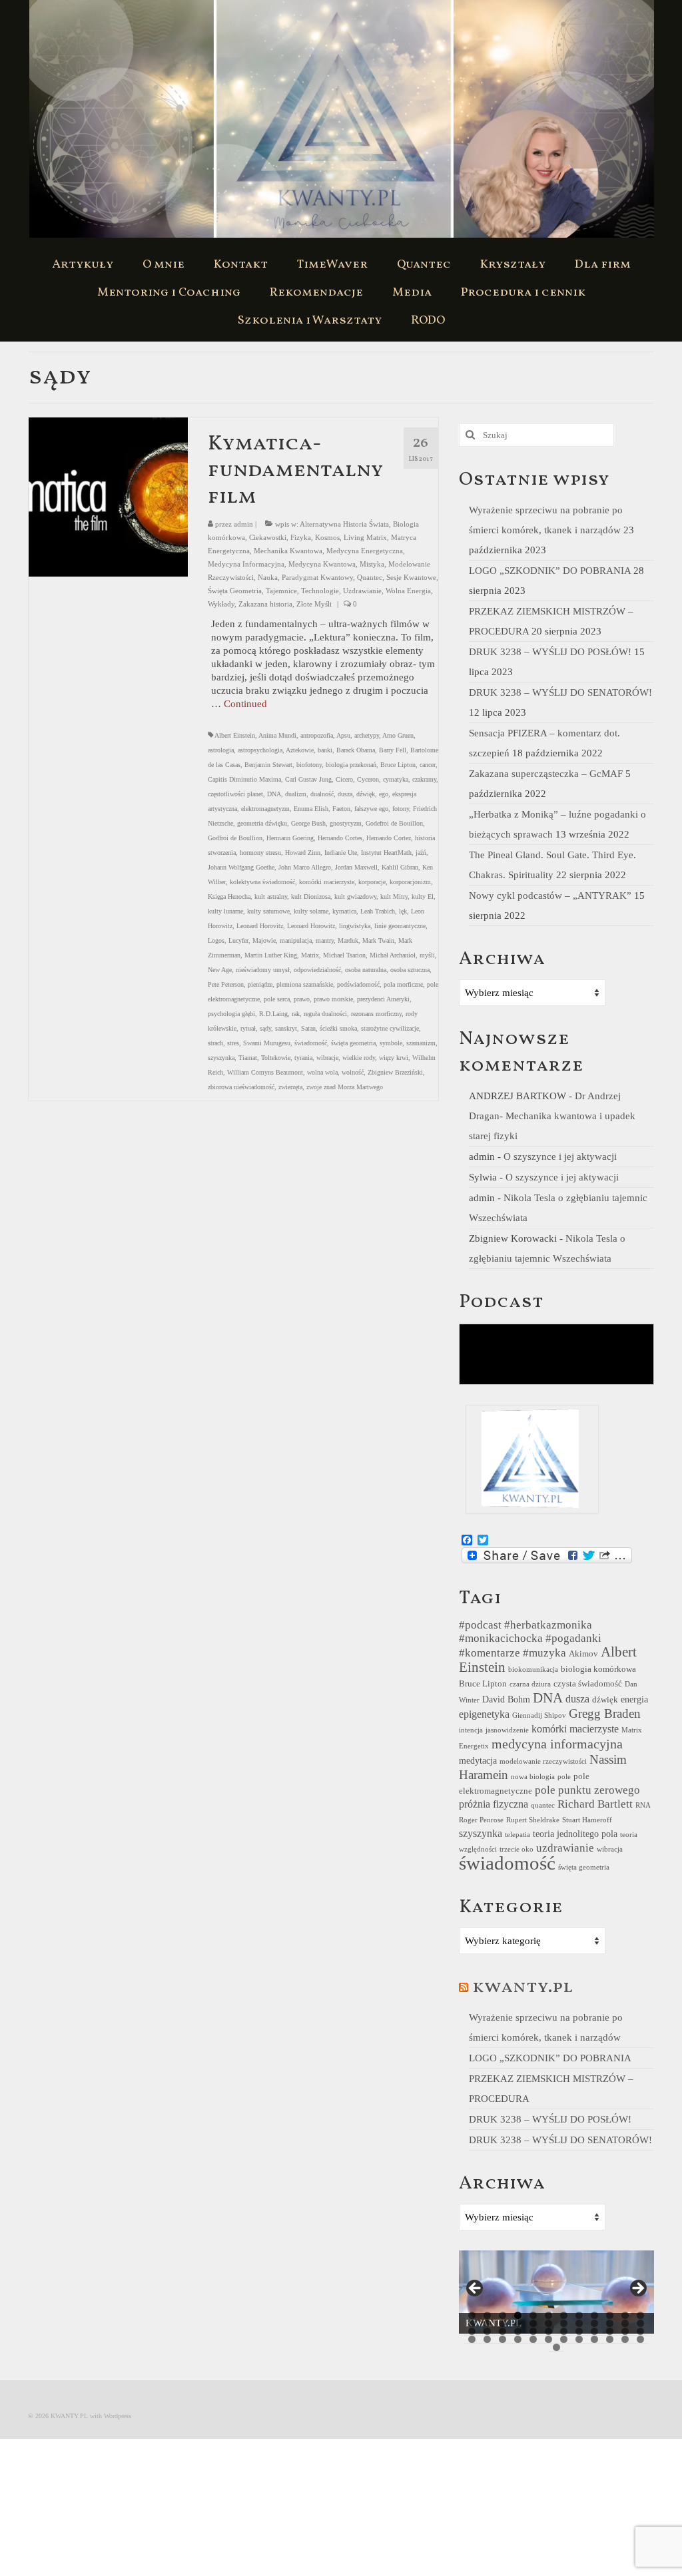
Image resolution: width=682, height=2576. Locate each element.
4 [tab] (518, 2315)
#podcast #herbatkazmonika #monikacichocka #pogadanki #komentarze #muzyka (530, 1639)
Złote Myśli (314, 604)
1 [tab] (472, 2315)
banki (325, 750)
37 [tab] (472, 2339)
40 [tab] (518, 2339)
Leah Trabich (378, 911)
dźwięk (366, 794)
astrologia (221, 750)
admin (243, 524)
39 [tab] (503, 2339)
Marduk (348, 940)
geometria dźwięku (262, 823)
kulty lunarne (225, 911)
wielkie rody (359, 1058)
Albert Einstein (235, 735)
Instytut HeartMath (386, 853)
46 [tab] (610, 2339)
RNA (643, 1805)
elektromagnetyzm (265, 809)
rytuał (248, 1028)
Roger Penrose (481, 1820)
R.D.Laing (273, 1014)
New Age (220, 970)
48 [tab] (640, 2339)
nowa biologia (533, 1777)
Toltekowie (276, 1058)
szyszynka (221, 1058)
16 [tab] (518, 2323)
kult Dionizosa (311, 897)
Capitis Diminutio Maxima (244, 779)
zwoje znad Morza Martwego (345, 1087)
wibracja (610, 1849)
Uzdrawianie (362, 591)
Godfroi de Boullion (235, 838)
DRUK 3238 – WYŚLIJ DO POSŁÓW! (550, 652)
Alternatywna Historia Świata (344, 524)
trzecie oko (516, 1849)
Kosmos (327, 537)
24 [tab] (640, 2323)
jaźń (421, 853)
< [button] (476, 2289)
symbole (391, 1043)
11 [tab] (625, 2315)
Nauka (268, 577)
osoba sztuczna (410, 970)
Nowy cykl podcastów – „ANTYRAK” (550, 896)
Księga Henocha (229, 897)
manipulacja (296, 940)
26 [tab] (487, 2331)
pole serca (277, 999)
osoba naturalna (366, 970)
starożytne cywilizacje (390, 1028)
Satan (308, 1028)
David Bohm (506, 1699)
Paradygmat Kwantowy (317, 577)
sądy (265, 1028)
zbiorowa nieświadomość (241, 1087)
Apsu (343, 735)
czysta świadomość (588, 1684)
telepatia (517, 1835)
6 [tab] (548, 2315)
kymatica (344, 911)
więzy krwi (394, 1058)
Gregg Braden (605, 1713)
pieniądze (260, 984)
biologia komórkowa (598, 1669)
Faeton (341, 809)
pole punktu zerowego (587, 1790)
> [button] (637, 2289)
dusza (345, 794)
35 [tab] (625, 2331)
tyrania (303, 1058)
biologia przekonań (351, 765)
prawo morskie (333, 999)
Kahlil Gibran (400, 867)
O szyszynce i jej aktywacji (560, 1157)
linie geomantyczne (400, 926)
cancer (428, 765)
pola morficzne (403, 984)
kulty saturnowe (268, 911)
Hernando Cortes (340, 838)
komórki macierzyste (327, 882)
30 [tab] (548, 2331)
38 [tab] (487, 2339)
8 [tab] (579, 2315)
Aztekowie (300, 750)
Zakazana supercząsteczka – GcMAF (546, 774)
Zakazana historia (265, 604)
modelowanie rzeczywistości (543, 1761)
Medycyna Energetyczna (365, 551)
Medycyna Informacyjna (246, 564)
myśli (427, 955)
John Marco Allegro (305, 867)
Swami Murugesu (267, 1043)
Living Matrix (365, 537)
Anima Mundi (277, 735)
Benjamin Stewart (268, 765)
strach (215, 1043)
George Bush (308, 823)
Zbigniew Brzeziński (395, 1072)
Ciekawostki (268, 537)
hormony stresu (260, 853)
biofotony (309, 765)
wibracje (327, 1058)
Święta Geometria (235, 591)
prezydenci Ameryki (383, 999)
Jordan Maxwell (356, 867)
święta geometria (353, 1043)
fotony (401, 809)
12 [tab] (640, 2315)
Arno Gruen (398, 735)
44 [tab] (579, 2339)
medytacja (478, 1760)
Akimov (583, 1654)
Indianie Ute (341, 853)
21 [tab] (594, 2323)
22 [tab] (610, 2323)
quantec (543, 1805)
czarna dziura (530, 1684)
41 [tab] (533, 2339)
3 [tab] (503, 2315)
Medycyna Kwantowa (322, 564)
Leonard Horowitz (311, 926)
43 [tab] (564, 2339)
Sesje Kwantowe (411, 577)
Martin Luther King (271, 955)
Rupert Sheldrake (533, 1820)
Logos (216, 940)
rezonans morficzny (376, 1014)
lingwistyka (355, 926)
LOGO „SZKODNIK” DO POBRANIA (550, 571)
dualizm (296, 794)
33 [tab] (594, 2331)
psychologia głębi (231, 1014)
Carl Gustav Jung (308, 779)
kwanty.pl (522, 1987)
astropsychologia (260, 750)
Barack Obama (356, 750)
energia (634, 1699)
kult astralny (271, 897)
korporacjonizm (410, 882)
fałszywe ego (371, 809)
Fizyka (301, 537)
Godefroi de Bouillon (394, 823)
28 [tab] (518, 2331)
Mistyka (372, 564)
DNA (274, 794)
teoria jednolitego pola (575, 1834)
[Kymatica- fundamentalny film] (108, 496)
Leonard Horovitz (260, 926)
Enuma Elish (311, 809)
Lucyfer (238, 940)
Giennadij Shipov (539, 1715)
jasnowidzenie (507, 1730)
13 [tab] (472, 2323)
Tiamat (248, 1058)
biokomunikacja (533, 1670)
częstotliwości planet (235, 794)
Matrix (310, 955)
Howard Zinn (303, 853)
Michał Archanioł (393, 955)
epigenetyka (484, 1714)
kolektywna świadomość (262, 882)
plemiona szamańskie (305, 984)
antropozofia (317, 735)
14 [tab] (487, 2323)
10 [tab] (610, 2315)
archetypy (367, 735)
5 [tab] (533, 2315)
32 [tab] (579, 2331)
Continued (245, 704)
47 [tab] (625, 2339)
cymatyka (396, 779)
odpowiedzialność (317, 970)
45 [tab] (594, 2339)
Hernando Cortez (389, 838)
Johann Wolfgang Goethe (241, 867)
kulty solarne (311, 911)
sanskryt (286, 1028)
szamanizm (421, 1043)
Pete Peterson (226, 984)
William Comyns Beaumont (265, 1072)
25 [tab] (472, 2331)
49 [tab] (556, 2347)
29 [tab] (533, 2331)
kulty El (423, 897)
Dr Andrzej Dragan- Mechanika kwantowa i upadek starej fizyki (552, 1116)
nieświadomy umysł (263, 970)
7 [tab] (564, 2315)
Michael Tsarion (344, 955)
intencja (471, 1730)
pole (564, 1777)
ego (384, 794)
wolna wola (322, 1072)
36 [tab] (640, 2331)
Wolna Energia (408, 591)
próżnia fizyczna (494, 1804)
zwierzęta (290, 1087)
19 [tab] (564, 2323)
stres (233, 1043)
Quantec (370, 577)
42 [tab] (548, 2339)
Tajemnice (281, 591)
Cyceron (368, 779)
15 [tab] (503, 2323)
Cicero (344, 779)
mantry (325, 940)
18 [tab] (548, 2323)
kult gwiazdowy (355, 897)
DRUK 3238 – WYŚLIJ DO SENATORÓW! (560, 692)
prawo (302, 999)
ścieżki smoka (338, 1028)
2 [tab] (487, 2315)
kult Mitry (394, 897)
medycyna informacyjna (557, 1744)
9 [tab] (594, 2315)
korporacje (372, 882)
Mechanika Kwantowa (288, 551)
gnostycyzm (346, 823)
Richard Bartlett (595, 1804)
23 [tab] (625, 2323)
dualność (322, 794)
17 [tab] (533, 2323)
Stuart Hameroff (587, 1820)
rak (296, 1014)
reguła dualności (325, 1014)
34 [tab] (610, 2331)
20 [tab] (579, 2323)
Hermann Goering (290, 838)
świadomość (311, 1043)
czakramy (424, 779)
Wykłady (221, 604)
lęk (403, 911)
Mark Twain (378, 940)
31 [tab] (564, 2331)
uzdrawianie (565, 1848)
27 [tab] (503, 2331)
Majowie (264, 940)
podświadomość (358, 984)
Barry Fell (393, 750)
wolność (353, 1072)
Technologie (320, 591)
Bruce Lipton (398, 765)
